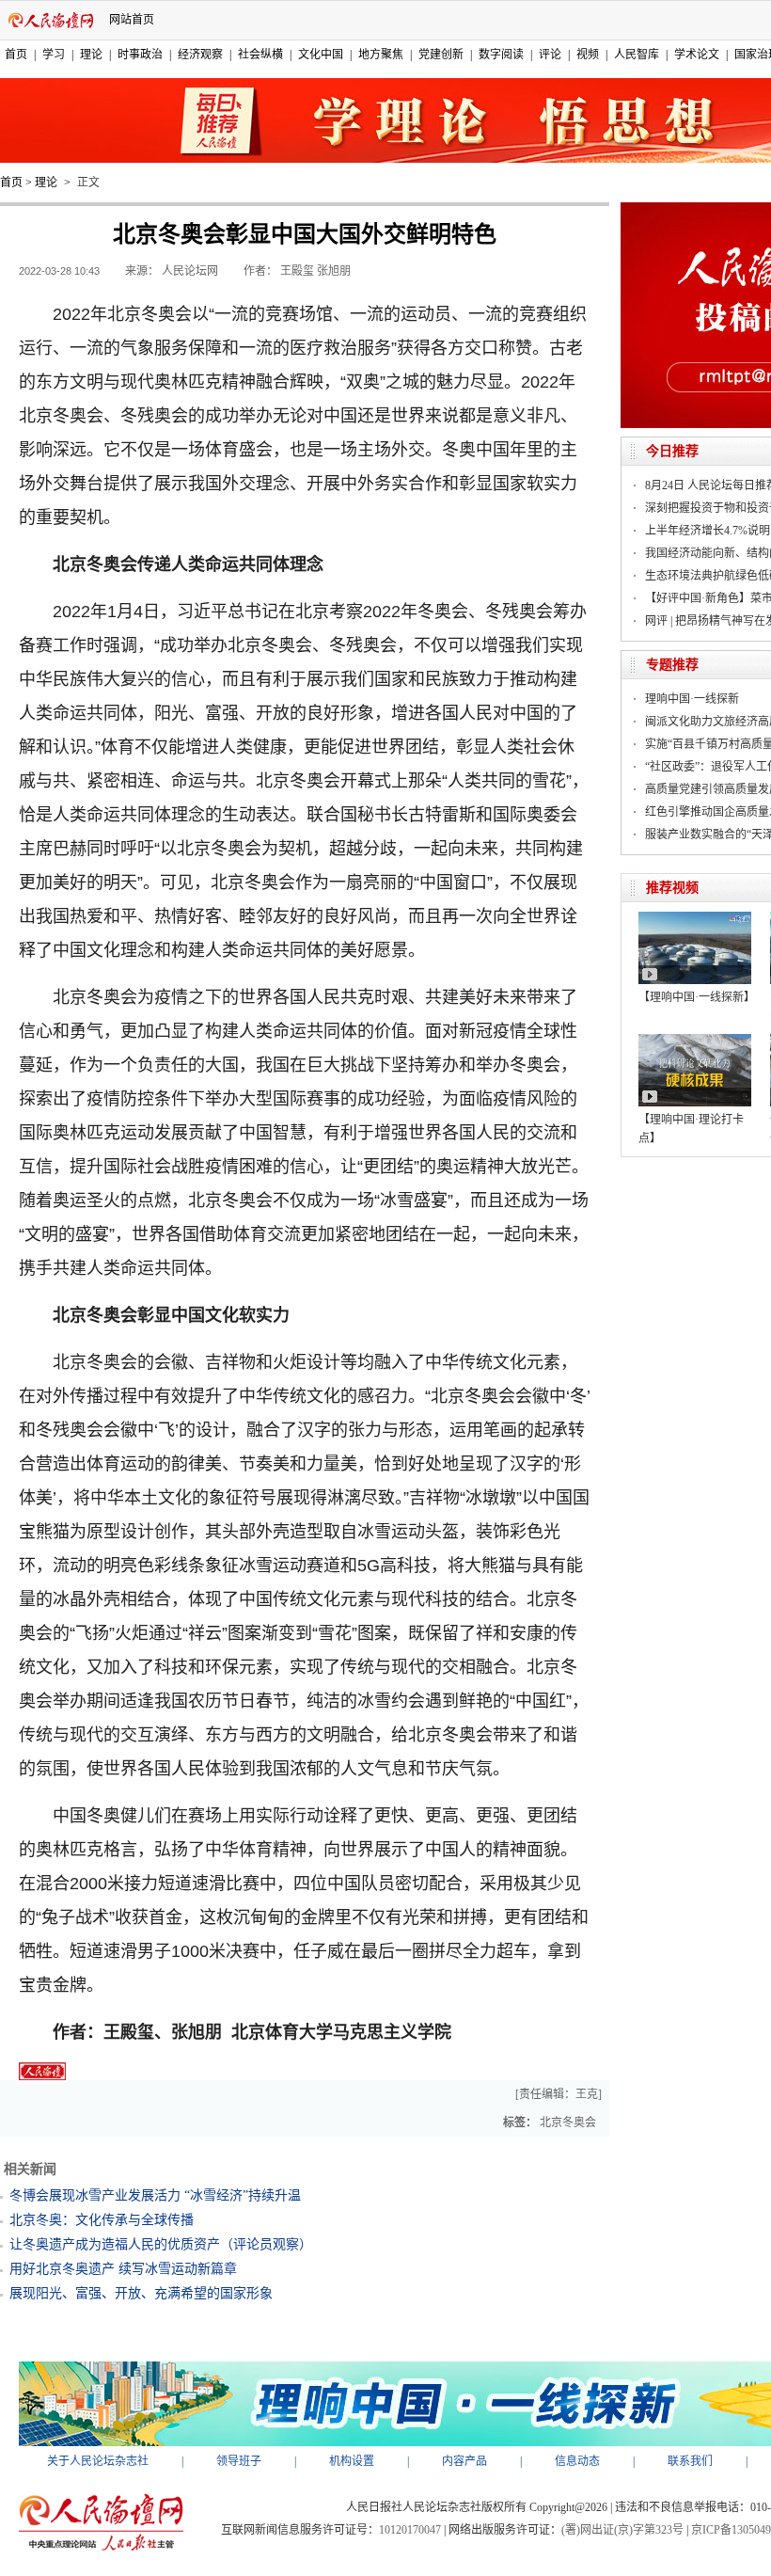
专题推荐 (672, 665)
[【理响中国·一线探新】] (695, 918)
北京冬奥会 (568, 2123)
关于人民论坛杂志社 (98, 2461)
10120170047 (410, 2530)
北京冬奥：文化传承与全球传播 (102, 2220)
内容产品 (464, 2461)
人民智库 (637, 55)
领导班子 (239, 2461)
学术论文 (697, 55)
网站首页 (132, 20)
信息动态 (577, 2461)
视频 (588, 55)
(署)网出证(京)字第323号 (622, 2530)
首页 (16, 55)
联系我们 (690, 2461)
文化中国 (321, 55)
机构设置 (352, 2461)
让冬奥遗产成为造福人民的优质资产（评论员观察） (161, 2244)
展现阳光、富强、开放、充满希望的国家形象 (141, 2293)
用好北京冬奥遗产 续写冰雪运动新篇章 (123, 2269)
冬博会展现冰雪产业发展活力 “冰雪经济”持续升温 (155, 2195)
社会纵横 (260, 55)
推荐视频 (672, 888)
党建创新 (441, 55)
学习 (54, 55)
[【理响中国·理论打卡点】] (695, 1041)
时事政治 (140, 55)
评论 (550, 55)
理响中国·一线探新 (692, 699)
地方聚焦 (381, 55)
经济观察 (200, 55)
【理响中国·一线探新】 (697, 997)
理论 (91, 55)
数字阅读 (501, 55)
